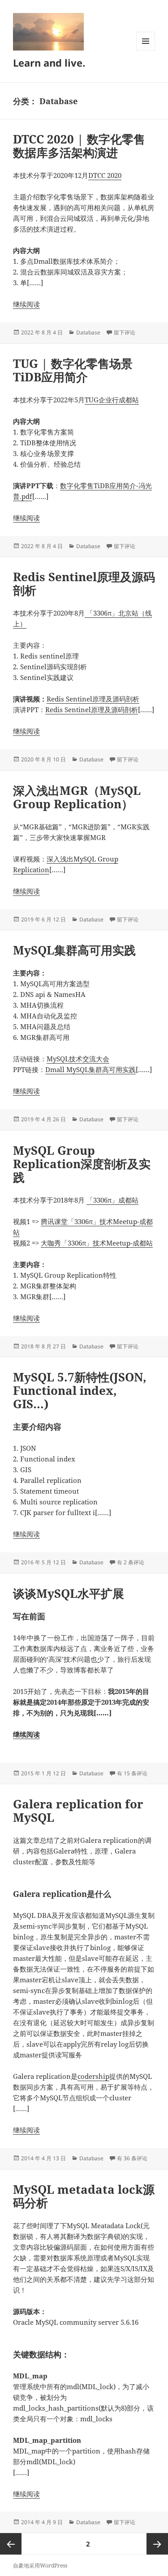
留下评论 (125, 332)
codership (93, 2076)
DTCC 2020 (105, 175)
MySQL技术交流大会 (78, 1059)
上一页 (11, 2544)
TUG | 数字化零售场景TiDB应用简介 (73, 370)
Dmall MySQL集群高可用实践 (90, 1069)
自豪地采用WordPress (40, 2565)
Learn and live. (49, 63)
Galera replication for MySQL (78, 1811)
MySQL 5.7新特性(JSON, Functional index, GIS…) (80, 1390)
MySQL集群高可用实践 (74, 950)
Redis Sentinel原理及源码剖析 (84, 583)
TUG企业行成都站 (112, 400)
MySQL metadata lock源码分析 (84, 2196)
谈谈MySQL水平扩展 (69, 1593)
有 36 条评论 (132, 2158)
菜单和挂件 (146, 50)
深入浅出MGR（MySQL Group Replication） (77, 797)
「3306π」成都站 (112, 1200)
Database (88, 332)
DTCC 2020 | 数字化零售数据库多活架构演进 (79, 146)
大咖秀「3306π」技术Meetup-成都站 (97, 1243)
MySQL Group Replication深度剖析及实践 (82, 1164)
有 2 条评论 (131, 1562)
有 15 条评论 (132, 1773)
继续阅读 (26, 304)
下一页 (157, 2544)
